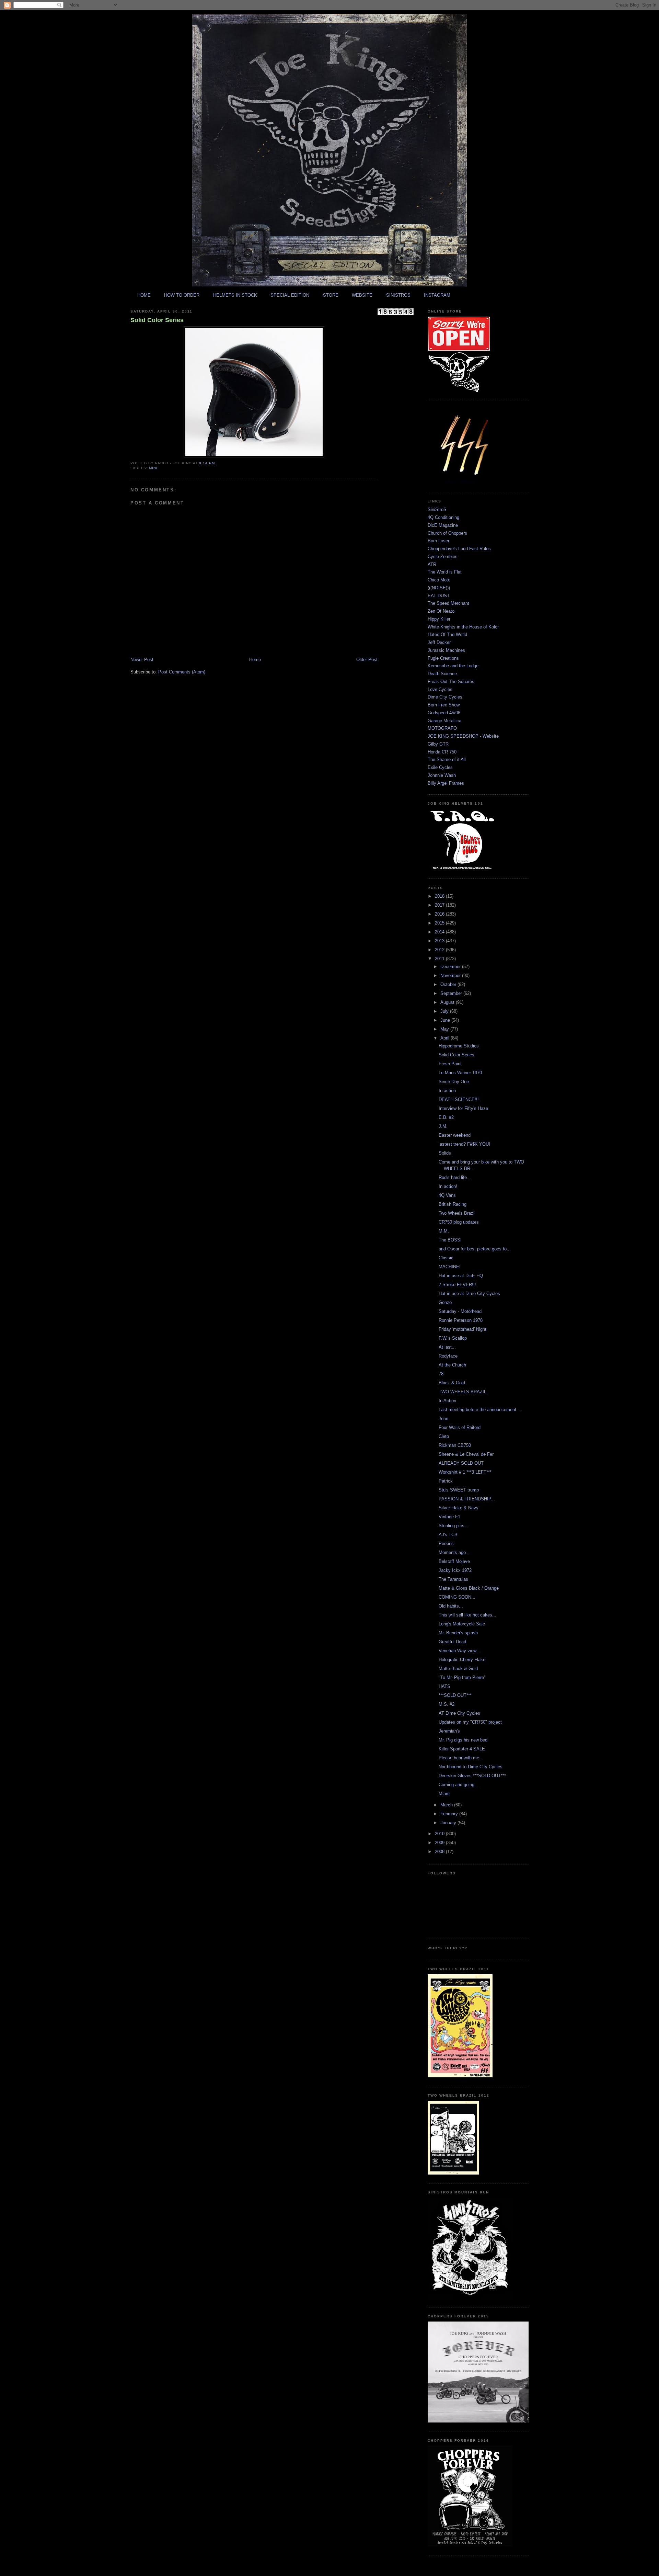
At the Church (452, 1365)
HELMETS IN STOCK (235, 295)
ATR (432, 564)
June (446, 1020)
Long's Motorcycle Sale (462, 1624)
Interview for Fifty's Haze (463, 1108)
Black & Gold (452, 1383)
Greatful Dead (452, 1642)
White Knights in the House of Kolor (463, 627)
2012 (440, 950)
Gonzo (445, 1302)
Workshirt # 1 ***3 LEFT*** (465, 1472)
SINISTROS (398, 295)
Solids (445, 1153)
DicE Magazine (443, 525)
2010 (440, 1834)
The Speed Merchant (448, 603)
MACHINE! (450, 1267)
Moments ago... (454, 1552)
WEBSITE (362, 295)
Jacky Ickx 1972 (455, 1570)
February (450, 1814)
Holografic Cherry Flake (462, 1660)
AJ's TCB (448, 1535)
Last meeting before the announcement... (479, 1410)
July (445, 1011)
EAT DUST (439, 596)
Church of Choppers (447, 533)
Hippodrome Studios (459, 1046)
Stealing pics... (454, 1526)
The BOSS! (450, 1240)
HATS (444, 1686)
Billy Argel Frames (446, 783)
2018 (440, 896)
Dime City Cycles (445, 697)
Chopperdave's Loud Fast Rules (459, 549)
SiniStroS (437, 509)
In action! (448, 1186)
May (445, 1029)
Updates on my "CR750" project (470, 1722)
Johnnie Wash (442, 775)
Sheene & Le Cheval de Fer (466, 1454)
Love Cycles (440, 689)
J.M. (443, 1126)
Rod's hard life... (455, 1177)
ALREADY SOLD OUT (461, 1463)
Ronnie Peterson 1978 (461, 1320)
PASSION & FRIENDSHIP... (467, 1499)
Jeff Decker (439, 642)
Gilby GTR (438, 744)
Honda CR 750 (442, 752)
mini (153, 468)
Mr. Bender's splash (458, 1633)
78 (441, 1374)
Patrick (446, 1481)
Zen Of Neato (441, 611)
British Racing (453, 1204)
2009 (440, 1843)
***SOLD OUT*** (455, 1695)
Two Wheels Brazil (457, 1213)
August (448, 1002)
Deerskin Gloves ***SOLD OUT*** (472, 1776)
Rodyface (448, 1356)
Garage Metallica (444, 721)
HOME (144, 295)
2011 (440, 959)
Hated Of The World (447, 634)
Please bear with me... (461, 1758)
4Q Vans (447, 1195)
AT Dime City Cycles (459, 1713)
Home (255, 660)
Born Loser (438, 541)
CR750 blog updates (459, 1222)
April (446, 1038)
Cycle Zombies (443, 557)
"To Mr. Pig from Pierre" (462, 1677)
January (449, 1823)
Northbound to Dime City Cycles (471, 1767)
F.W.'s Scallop (453, 1338)
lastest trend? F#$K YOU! (464, 1144)
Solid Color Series (157, 320)
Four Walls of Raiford (460, 1427)
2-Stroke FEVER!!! (457, 1285)
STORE (331, 295)
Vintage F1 (449, 1517)
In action (447, 1091)
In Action (447, 1401)
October (449, 984)
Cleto (444, 1436)
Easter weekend (455, 1135)
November (451, 975)
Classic (446, 1258)
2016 (440, 914)
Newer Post (142, 660)
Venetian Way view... (459, 1651)
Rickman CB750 (455, 1445)
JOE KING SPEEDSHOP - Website (463, 736)
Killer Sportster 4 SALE (462, 1749)
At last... (447, 1347)
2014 (440, 932)
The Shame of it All (447, 759)
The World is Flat (445, 572)
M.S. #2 (447, 1704)
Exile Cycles (440, 767)
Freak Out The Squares (451, 682)
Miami (445, 1794)
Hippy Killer (439, 619)
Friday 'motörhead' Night (463, 1329)
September (452, 993)
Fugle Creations (443, 658)
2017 (440, 905)
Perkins (446, 1544)
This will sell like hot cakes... (467, 1615)
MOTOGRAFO (442, 728)
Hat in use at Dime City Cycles (469, 1293)
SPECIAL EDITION (290, 295)
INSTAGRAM (437, 295)
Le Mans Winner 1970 (460, 1073)
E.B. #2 (446, 1117)
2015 (440, 923)
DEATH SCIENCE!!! (459, 1099)
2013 (440, 941)
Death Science (442, 674)
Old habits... (451, 1606)
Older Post (367, 660)
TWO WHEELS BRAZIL (463, 1392)
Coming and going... (459, 1785)
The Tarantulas (453, 1579)
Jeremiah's (449, 1731)
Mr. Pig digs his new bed (463, 1740)
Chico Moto (439, 580)
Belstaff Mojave (454, 1561)
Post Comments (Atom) (182, 672)
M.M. (444, 1231)
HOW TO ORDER (182, 295)
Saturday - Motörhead (460, 1311)
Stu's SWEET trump (459, 1490)
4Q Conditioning (443, 517)
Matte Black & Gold (458, 1669)
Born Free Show (444, 705)
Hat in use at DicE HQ (461, 1276)
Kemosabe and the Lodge (453, 666)
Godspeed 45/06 (444, 713)
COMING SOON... (457, 1597)
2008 (440, 1852)
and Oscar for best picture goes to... (475, 1249)
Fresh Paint (450, 1064)
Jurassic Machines (446, 650)
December (451, 967)
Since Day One (454, 1082)
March (447, 1805)
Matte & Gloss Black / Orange (469, 1588)
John (443, 1418)
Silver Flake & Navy (459, 1508)
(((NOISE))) (439, 588)
